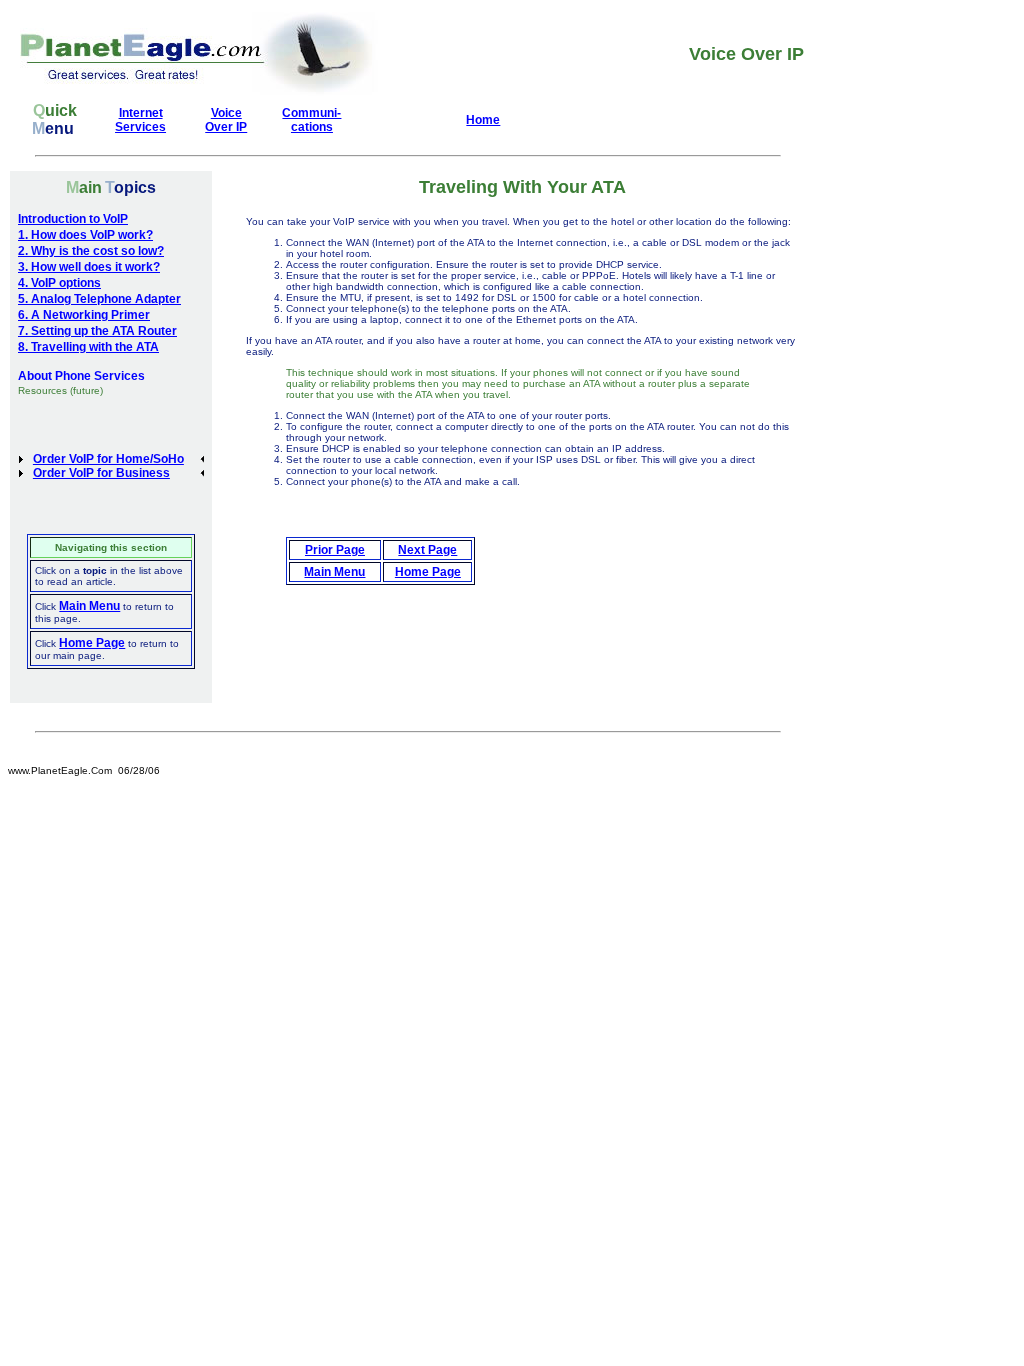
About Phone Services (81, 376)
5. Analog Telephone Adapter (99, 299)
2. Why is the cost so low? (91, 251)
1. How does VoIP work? (85, 235)
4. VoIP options (59, 283)
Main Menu (89, 606)
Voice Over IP (226, 120)
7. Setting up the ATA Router (97, 331)
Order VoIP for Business (101, 473)
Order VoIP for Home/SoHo (108, 459)
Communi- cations (311, 120)
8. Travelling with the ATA (88, 347)
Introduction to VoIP (73, 219)
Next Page (427, 550)
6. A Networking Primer (84, 315)
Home (483, 120)
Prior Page (335, 550)
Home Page (92, 643)
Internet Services (140, 120)
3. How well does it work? (89, 267)
